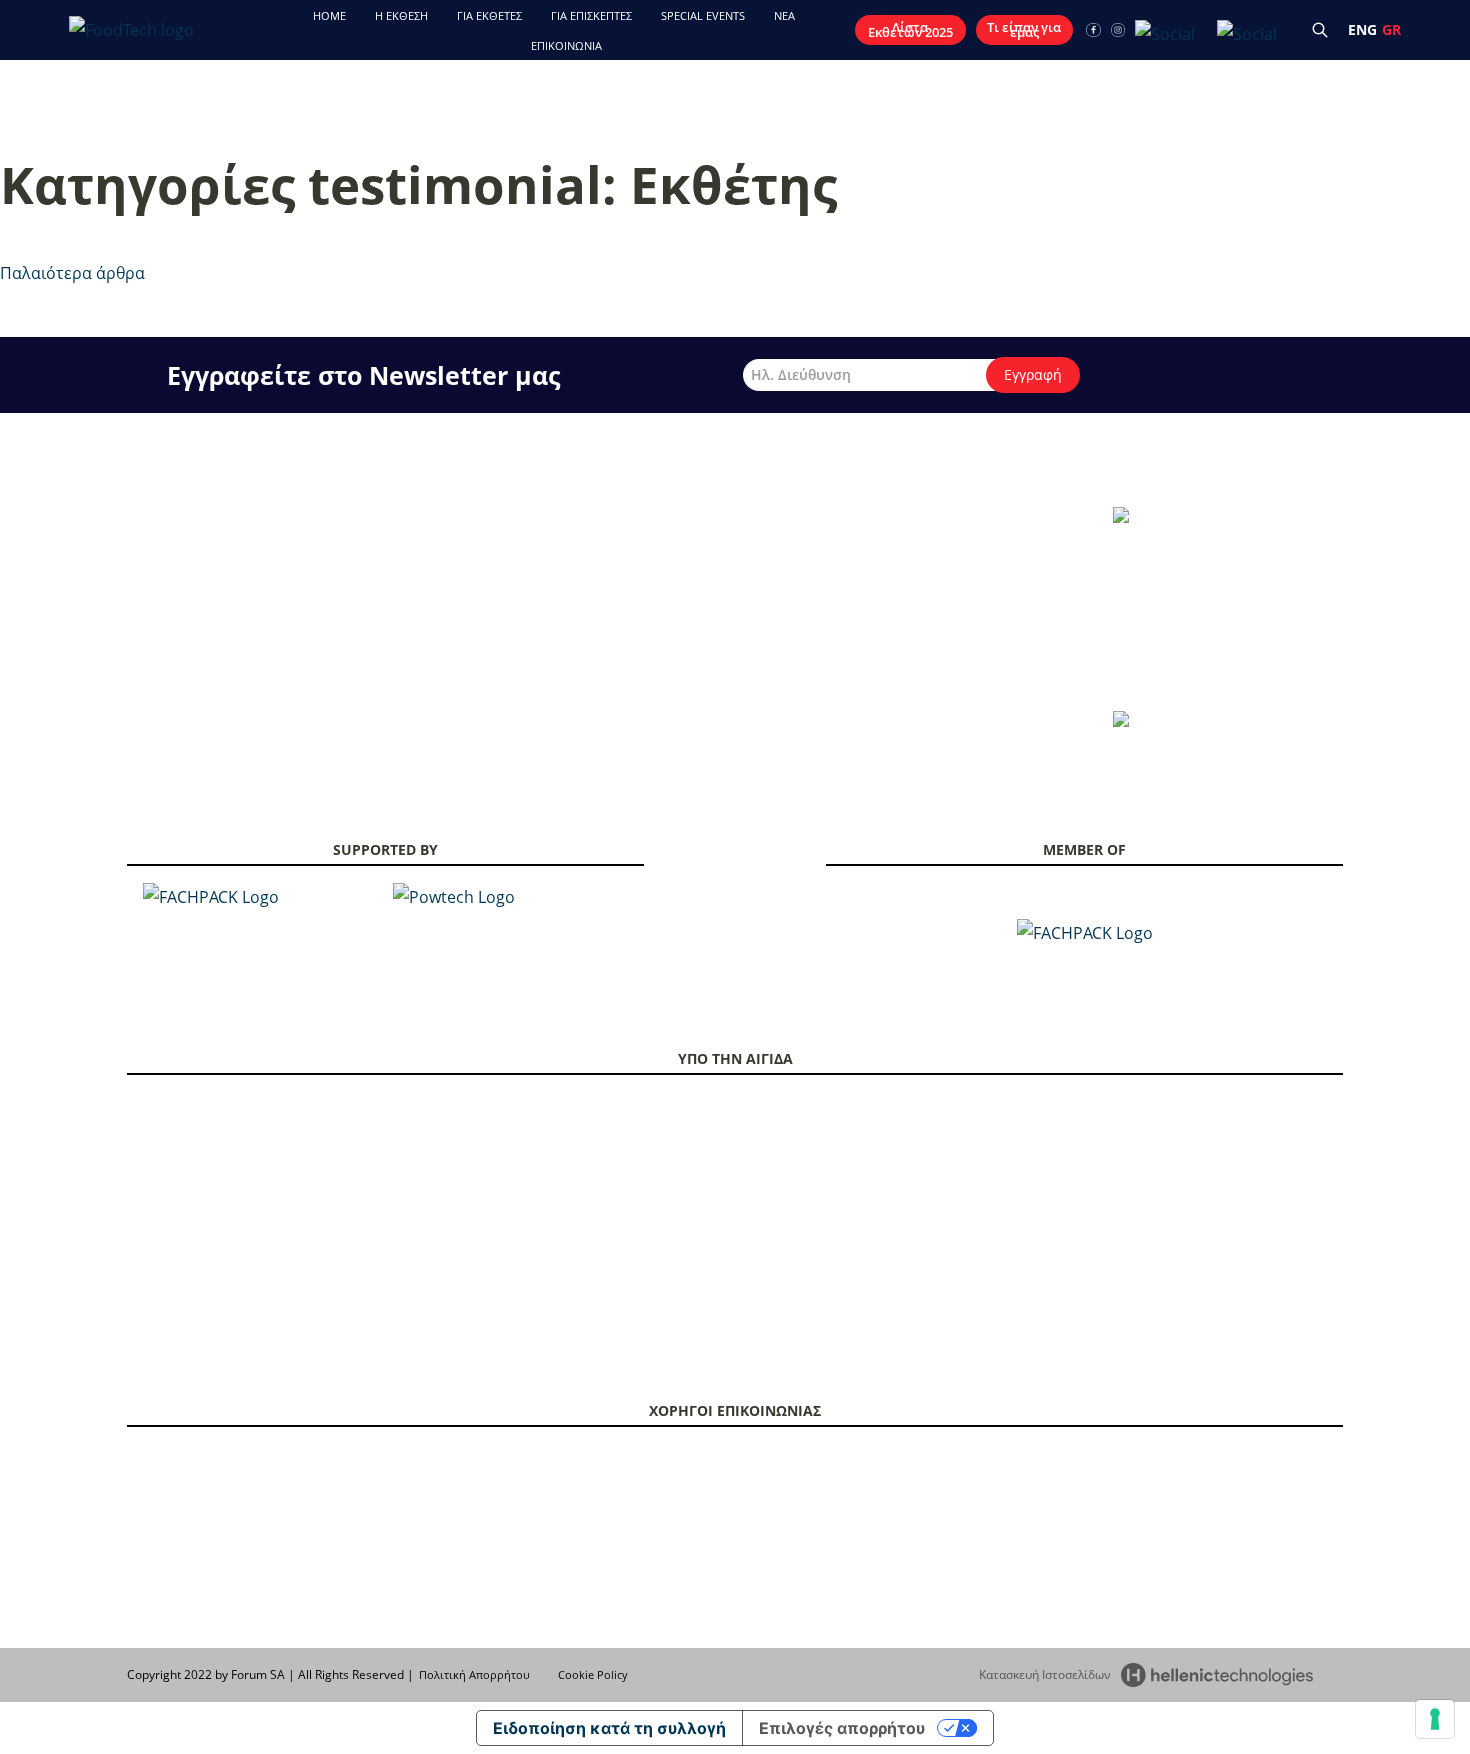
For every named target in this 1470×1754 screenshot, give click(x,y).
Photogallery (901, 543)
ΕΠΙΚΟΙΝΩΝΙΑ (566, 45)
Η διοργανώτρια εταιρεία (197, 569)
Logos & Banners (420, 699)
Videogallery (900, 569)
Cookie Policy (593, 1674)
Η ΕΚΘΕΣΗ (401, 15)
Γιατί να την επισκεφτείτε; (693, 647)
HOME (329, 15)
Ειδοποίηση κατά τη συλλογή (609, 1728)
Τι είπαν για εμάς (1024, 29)
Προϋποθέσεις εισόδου (684, 595)
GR (1391, 29)
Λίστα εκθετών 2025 (429, 543)
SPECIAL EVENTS (703, 15)
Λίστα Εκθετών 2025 (910, 29)
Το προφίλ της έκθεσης (191, 517)
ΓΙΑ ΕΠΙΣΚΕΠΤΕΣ (591, 15)
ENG (1362, 29)
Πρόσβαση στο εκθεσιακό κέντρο (464, 673)
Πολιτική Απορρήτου (474, 1674)
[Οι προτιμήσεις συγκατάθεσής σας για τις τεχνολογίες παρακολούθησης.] (1435, 1719)
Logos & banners (913, 517)
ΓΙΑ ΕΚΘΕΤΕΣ (489, 15)
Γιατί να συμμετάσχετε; (437, 517)
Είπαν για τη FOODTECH (441, 647)
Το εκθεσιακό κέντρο (184, 595)
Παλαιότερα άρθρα (72, 273)
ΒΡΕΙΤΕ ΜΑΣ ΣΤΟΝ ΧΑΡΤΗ (1204, 699)
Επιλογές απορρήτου (842, 1728)
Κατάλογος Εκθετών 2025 (443, 569)
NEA (784, 15)
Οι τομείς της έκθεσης (188, 543)
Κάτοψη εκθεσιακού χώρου (447, 621)
